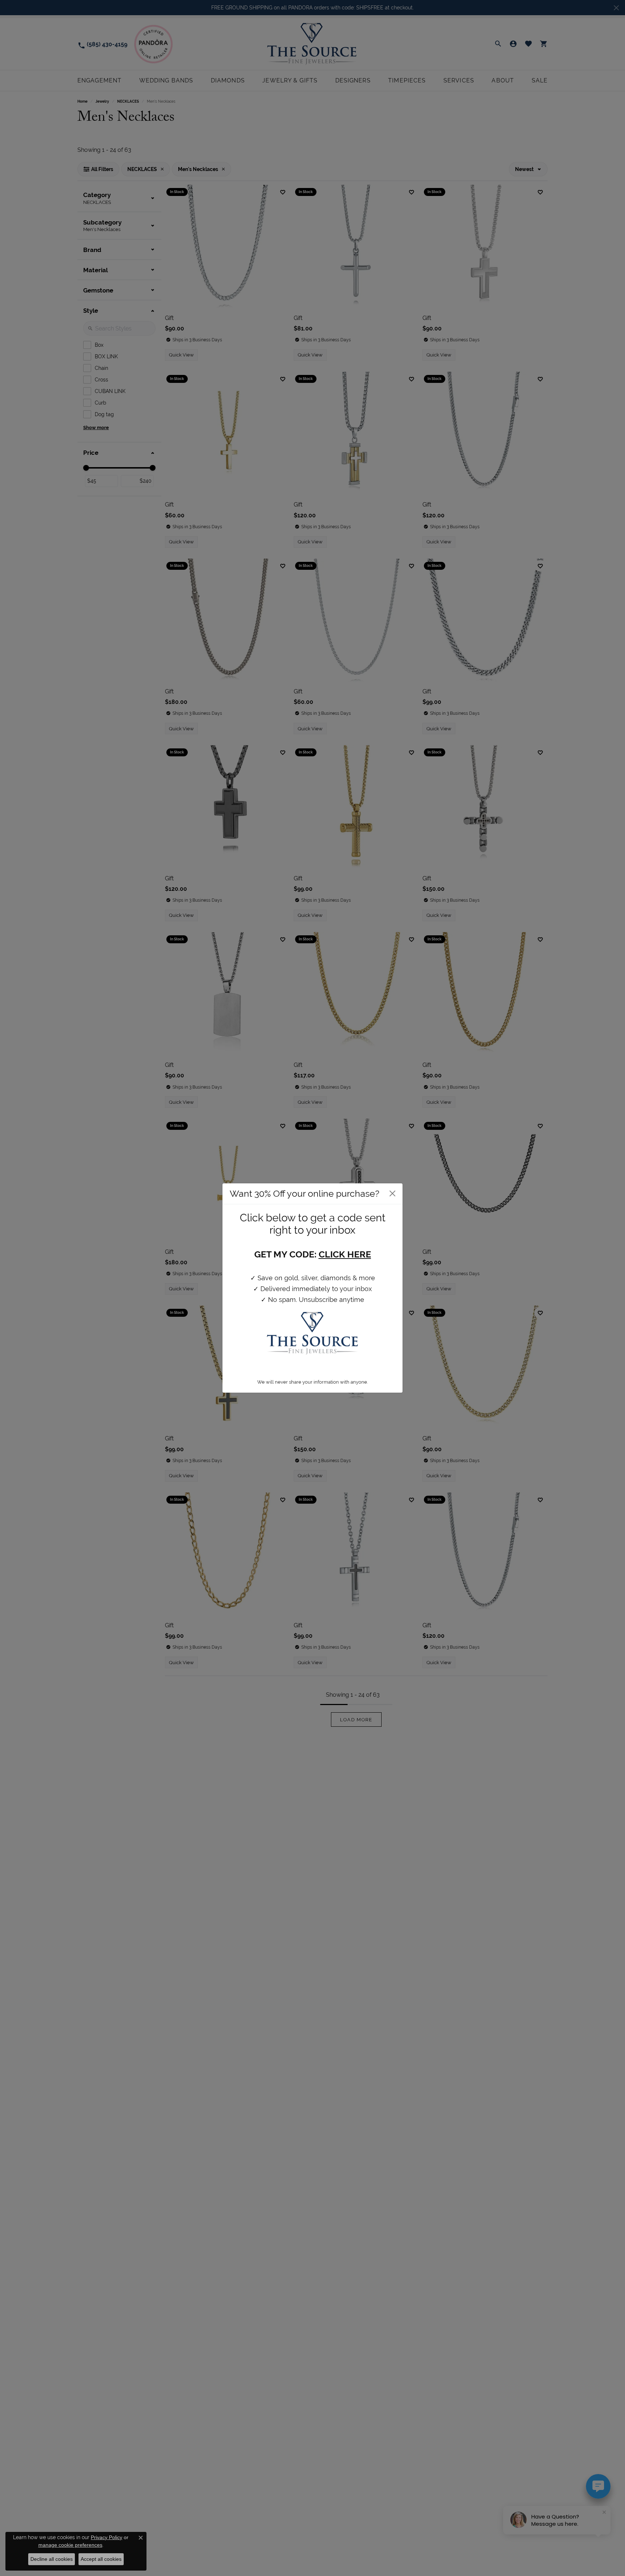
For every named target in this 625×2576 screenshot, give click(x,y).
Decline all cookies (52, 2559)
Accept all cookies (101, 2559)
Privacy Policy (107, 2537)
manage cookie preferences (70, 2545)
